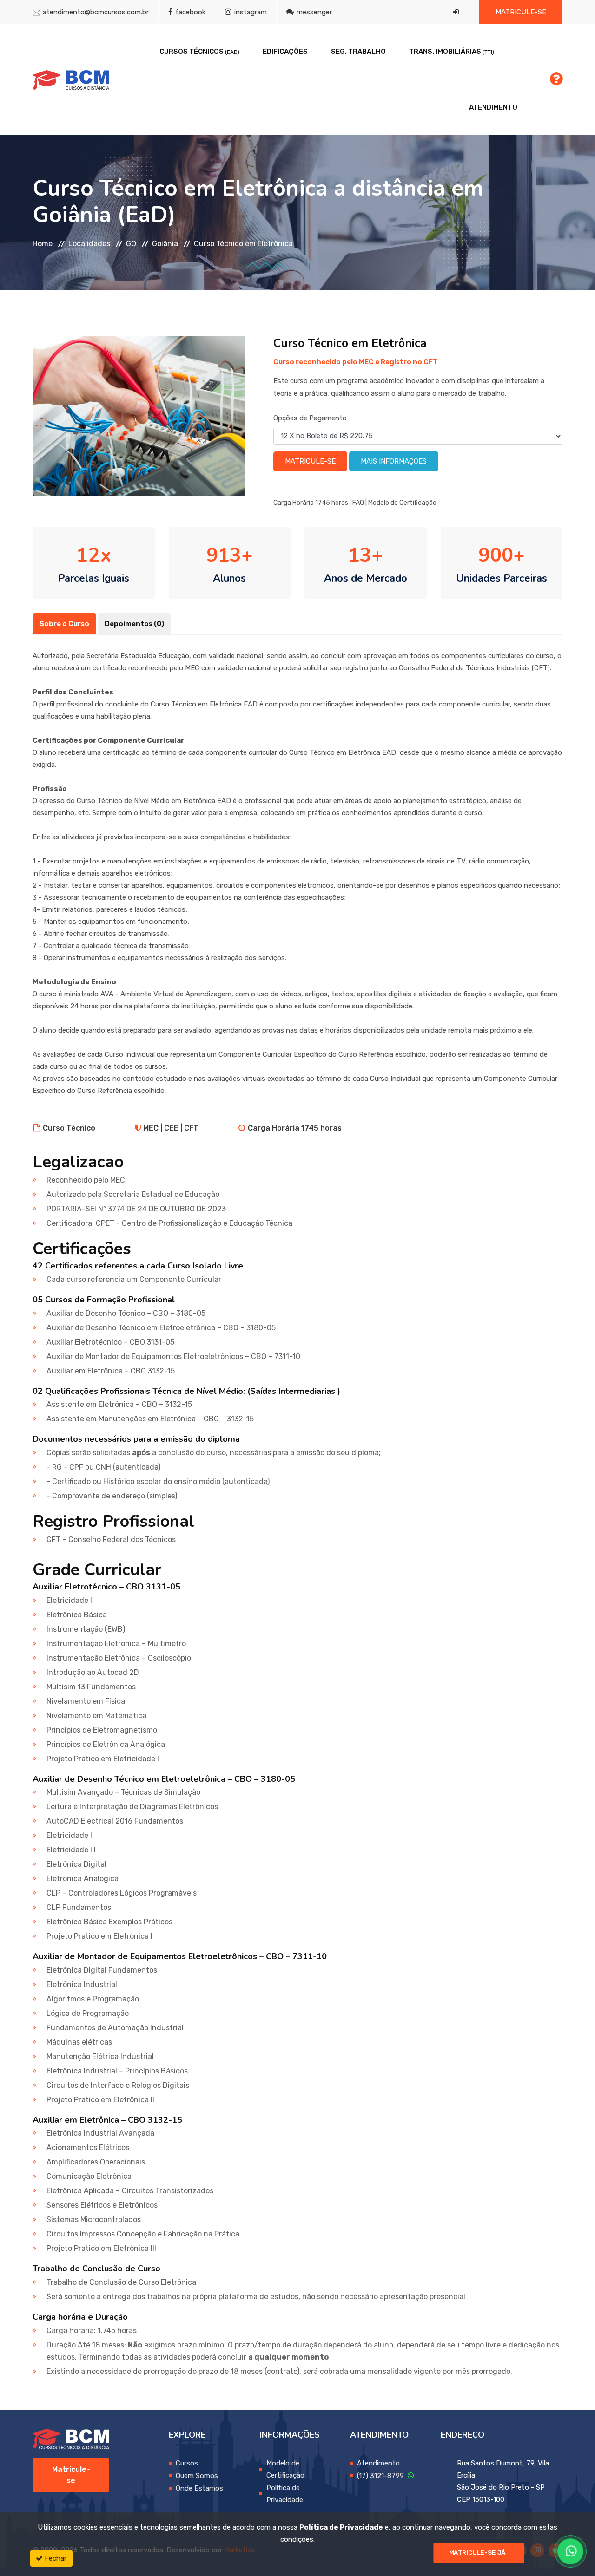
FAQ (358, 503)
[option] (139, 416)
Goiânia (165, 244)
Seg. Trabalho (358, 52)
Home (43, 244)
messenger (313, 12)
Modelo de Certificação (402, 503)
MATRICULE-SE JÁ (477, 2553)
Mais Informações (394, 461)
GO (131, 244)
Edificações (285, 52)
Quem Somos (197, 2476)
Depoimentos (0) (134, 624)
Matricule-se (521, 12)
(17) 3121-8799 (382, 2476)
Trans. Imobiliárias (452, 52)
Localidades (89, 244)
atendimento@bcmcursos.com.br (96, 12)
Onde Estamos (199, 2488)
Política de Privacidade (341, 2527)
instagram (250, 12)
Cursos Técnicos (199, 52)
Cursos (187, 2463)
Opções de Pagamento (310, 418)
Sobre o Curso (64, 624)
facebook (189, 12)
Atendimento (493, 107)
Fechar (55, 2558)
